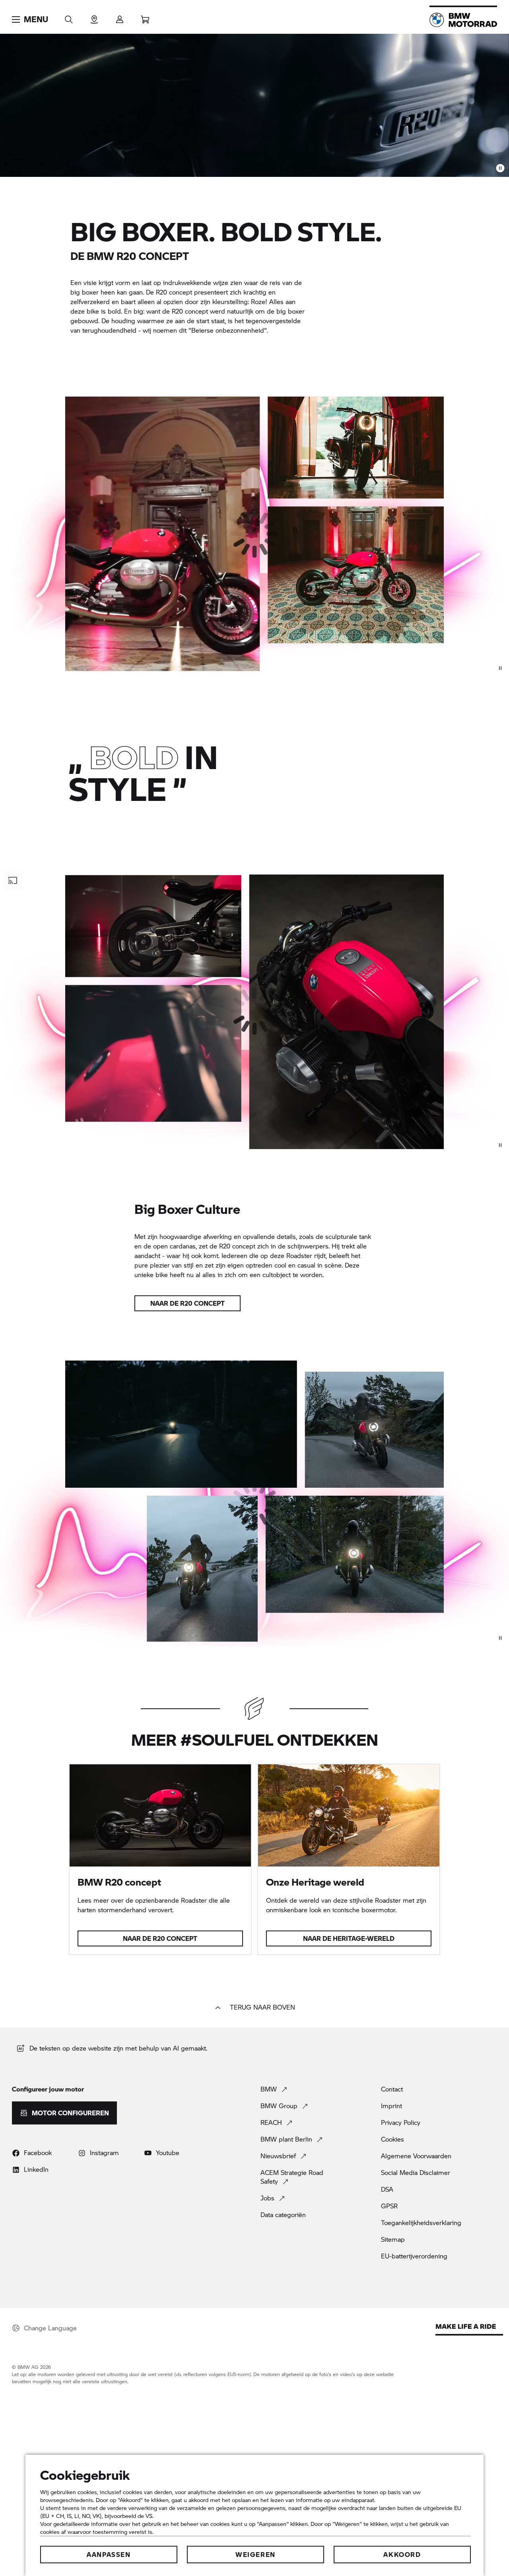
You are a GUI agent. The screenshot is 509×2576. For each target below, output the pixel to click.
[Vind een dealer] (94, 17)
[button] (30, 19)
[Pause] (500, 168)
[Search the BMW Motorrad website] (69, 17)
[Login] (120, 17)
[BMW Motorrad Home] (463, 20)
